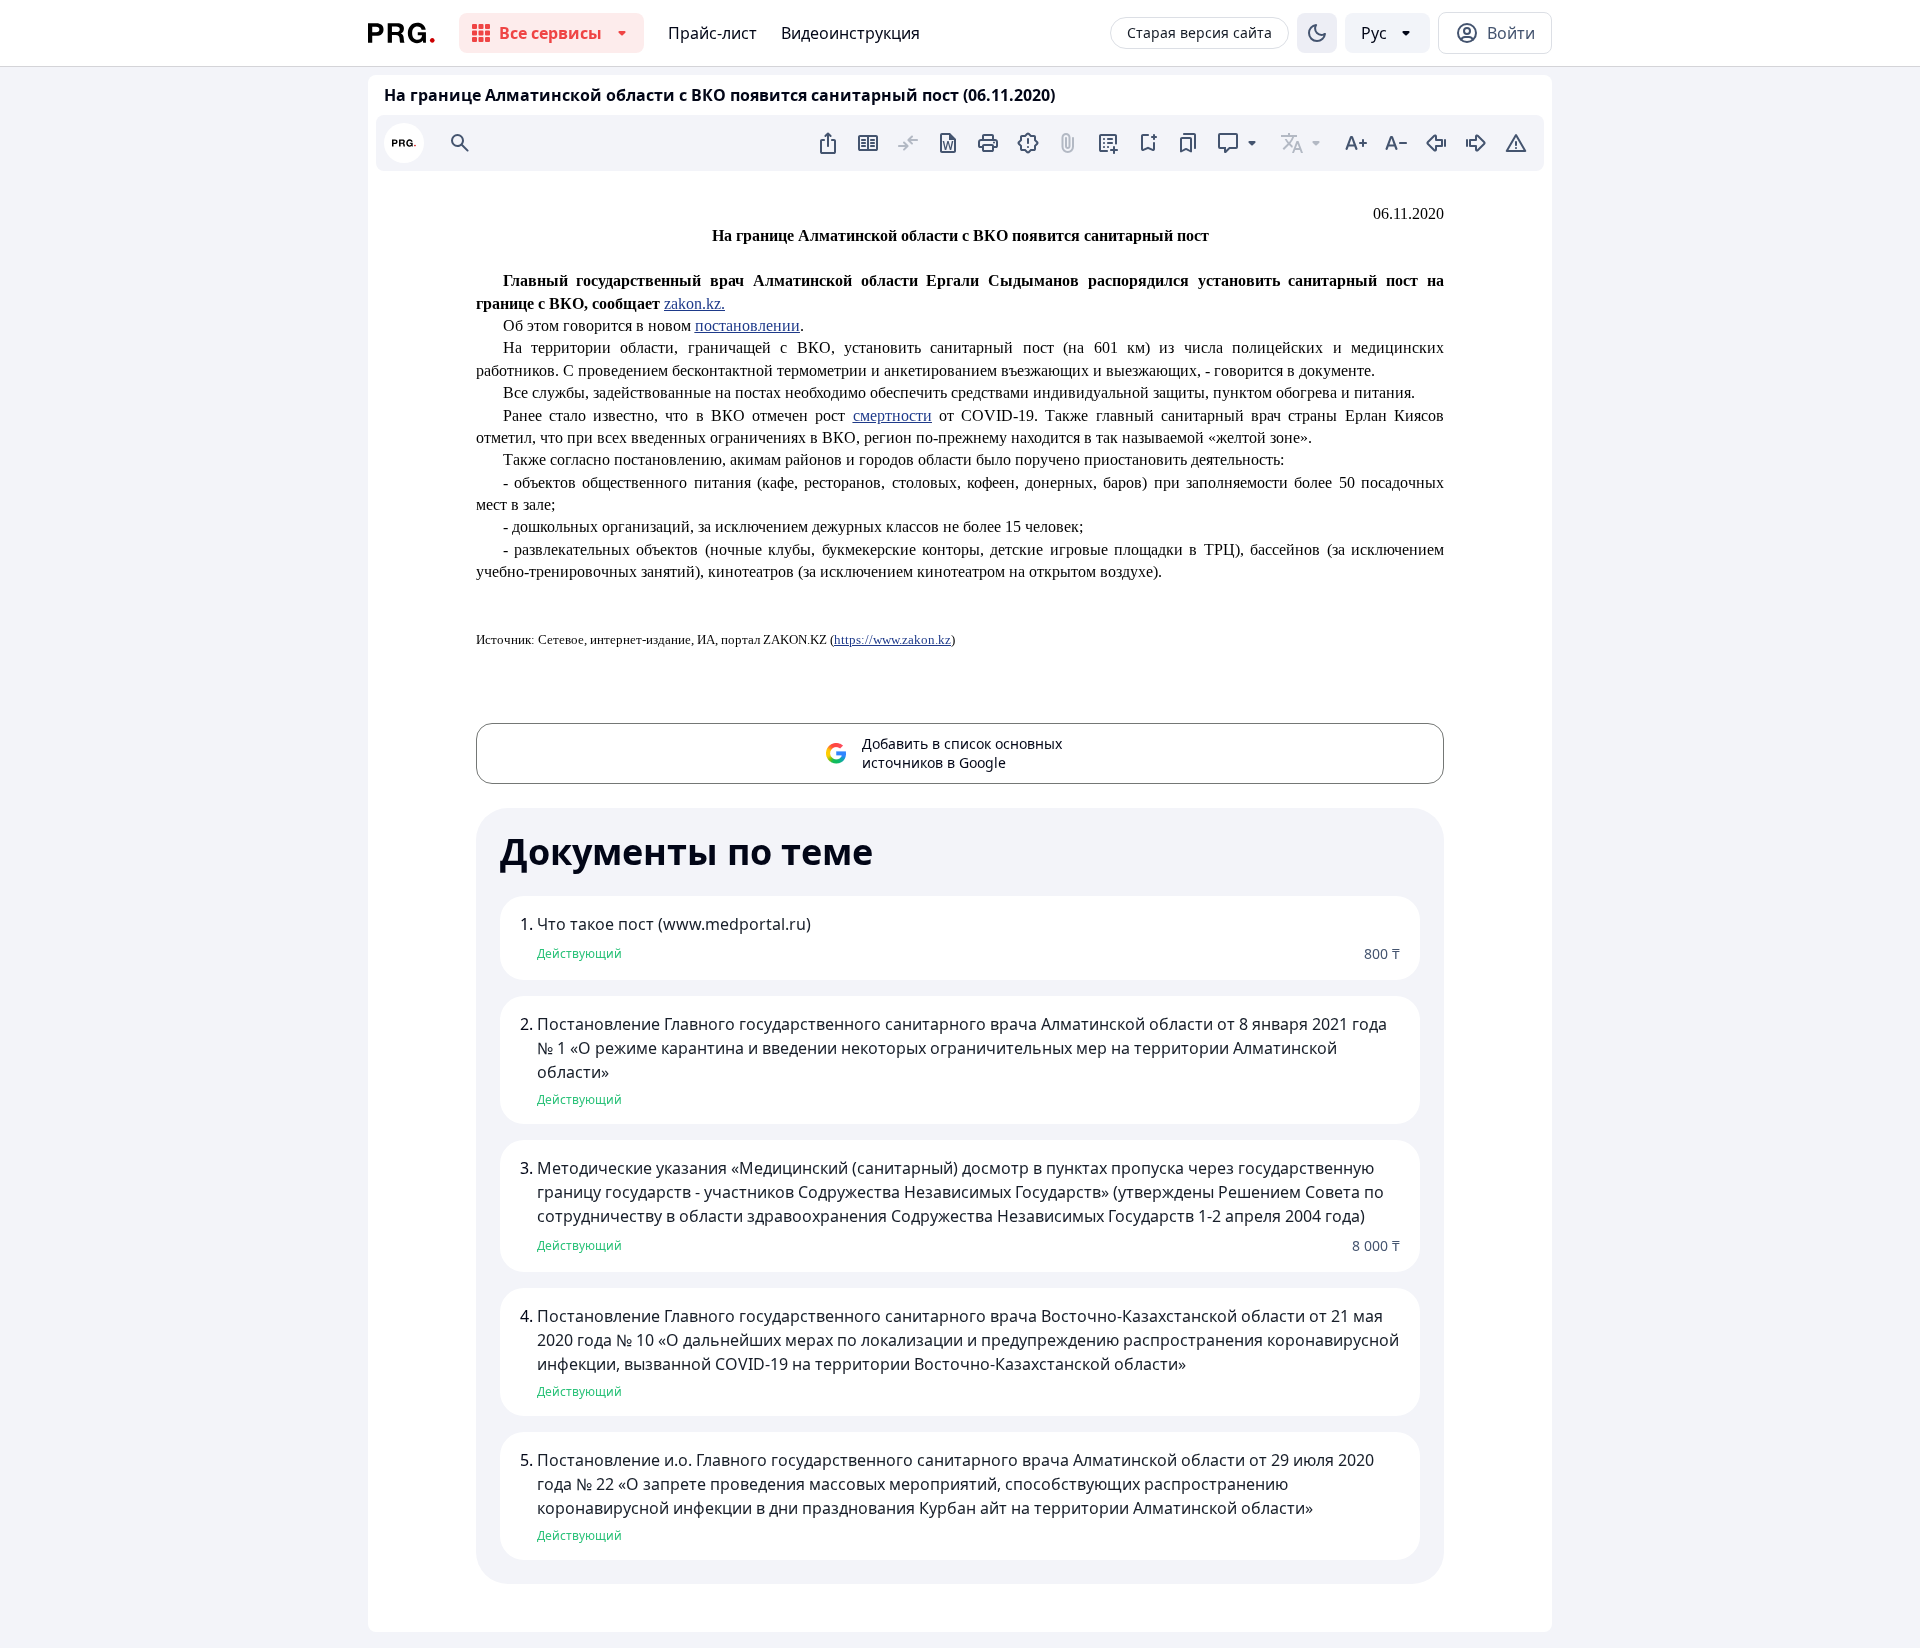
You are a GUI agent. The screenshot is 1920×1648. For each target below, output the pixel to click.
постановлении (747, 325)
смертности (892, 415)
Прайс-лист (712, 33)
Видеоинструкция (850, 33)
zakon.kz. (694, 303)
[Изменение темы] (1317, 33)
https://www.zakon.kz (892, 639)
